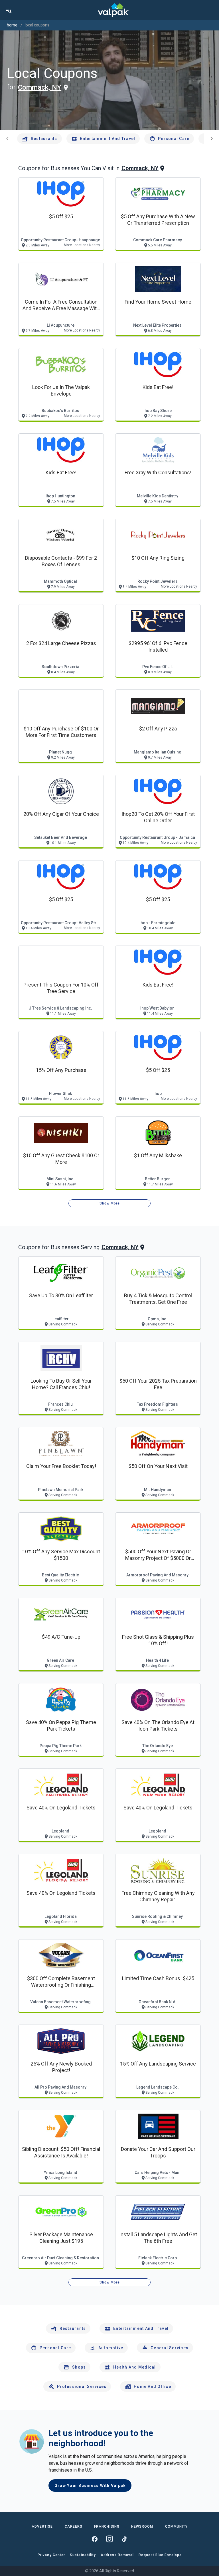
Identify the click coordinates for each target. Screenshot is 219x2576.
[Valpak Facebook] (95, 2539)
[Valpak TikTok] (124, 2539)
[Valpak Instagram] (109, 2539)
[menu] (9, 10)
